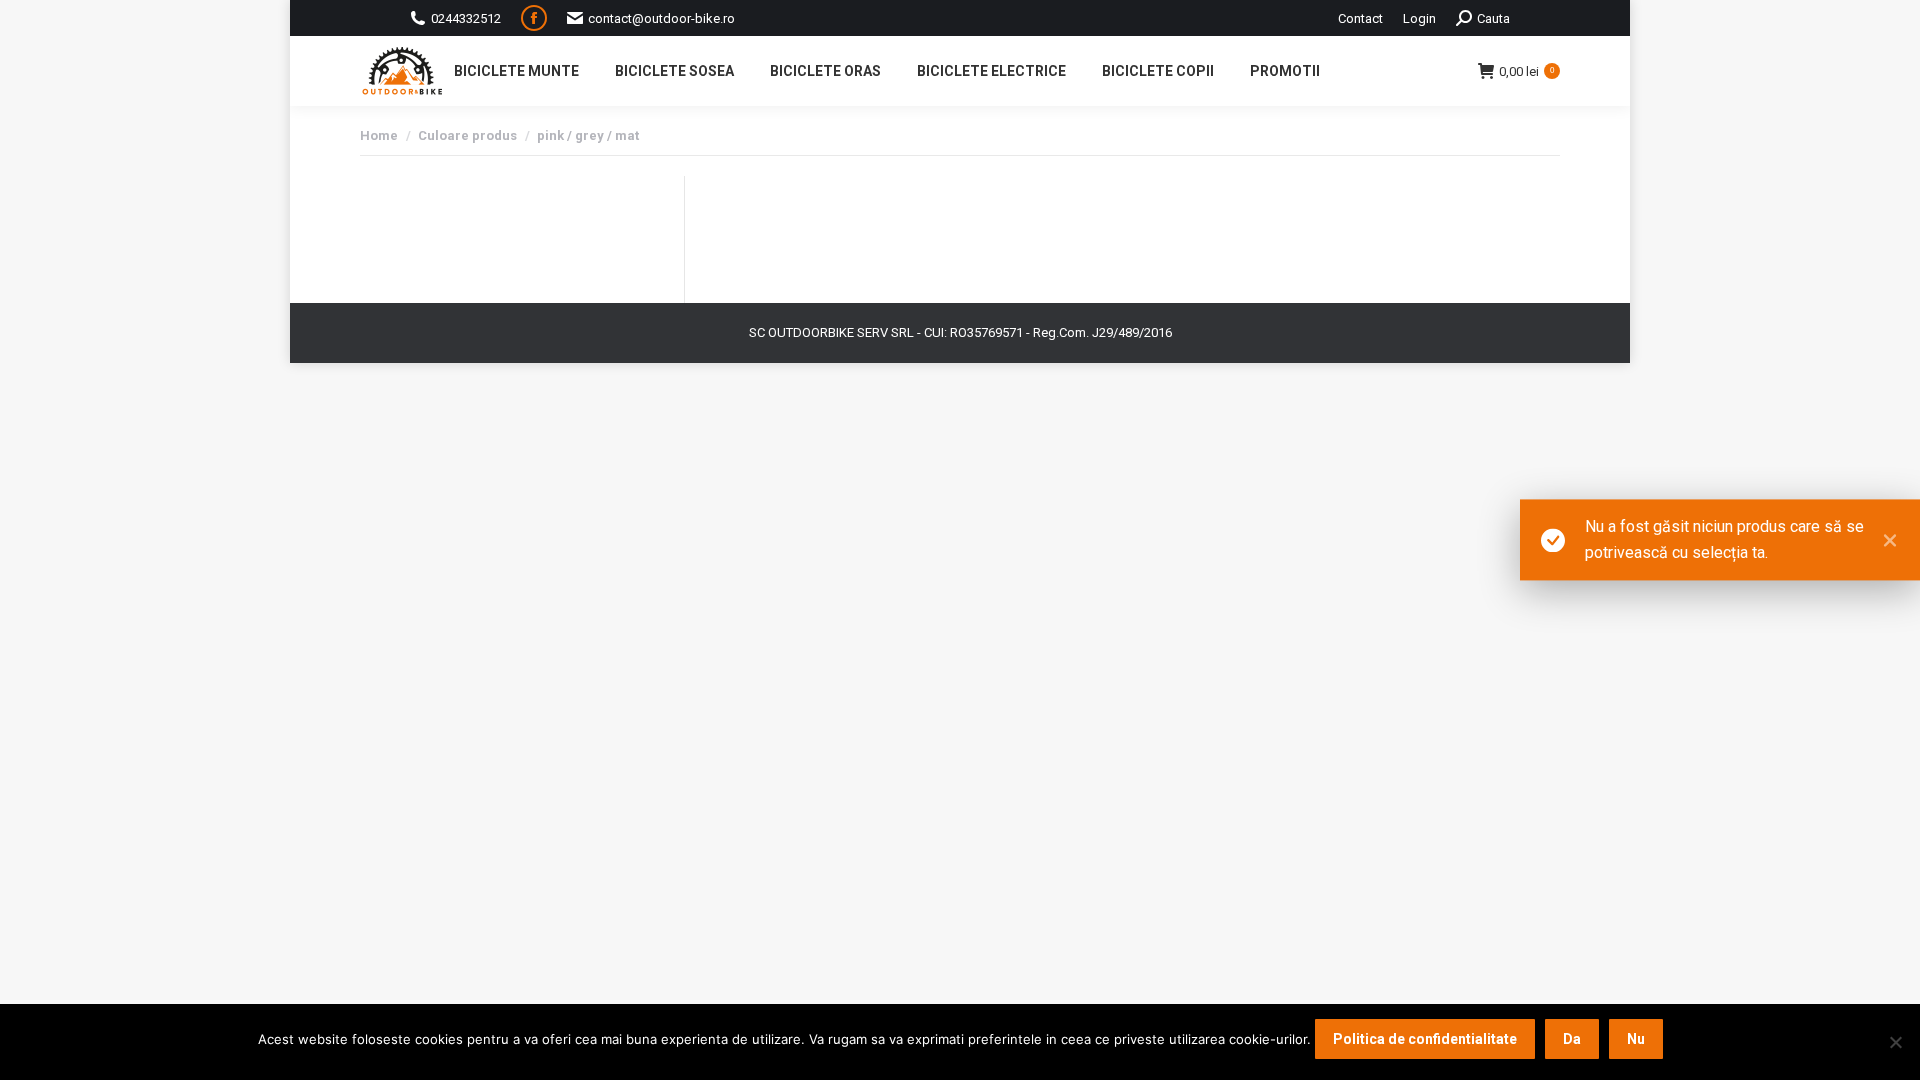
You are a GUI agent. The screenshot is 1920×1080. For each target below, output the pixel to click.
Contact (1360, 18)
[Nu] (1895, 1042)
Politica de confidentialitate (1425, 1039)
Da (1572, 1039)
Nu (1636, 1039)
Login (1419, 18)
